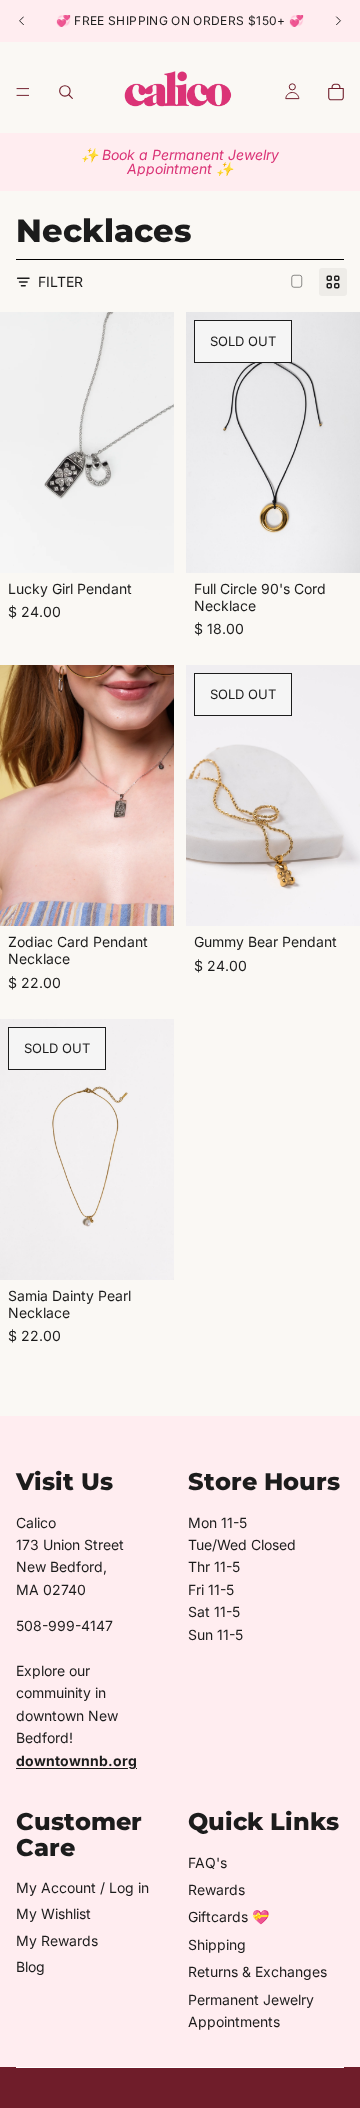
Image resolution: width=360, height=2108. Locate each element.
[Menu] (23, 92)
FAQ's (207, 1862)
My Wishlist (53, 1913)
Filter (60, 281)
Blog (30, 1966)
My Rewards (57, 1940)
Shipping (217, 1944)
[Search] (66, 92)
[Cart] (336, 92)
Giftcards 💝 (228, 1916)
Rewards (216, 1889)
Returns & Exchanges (257, 1971)
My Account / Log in (82, 1887)
